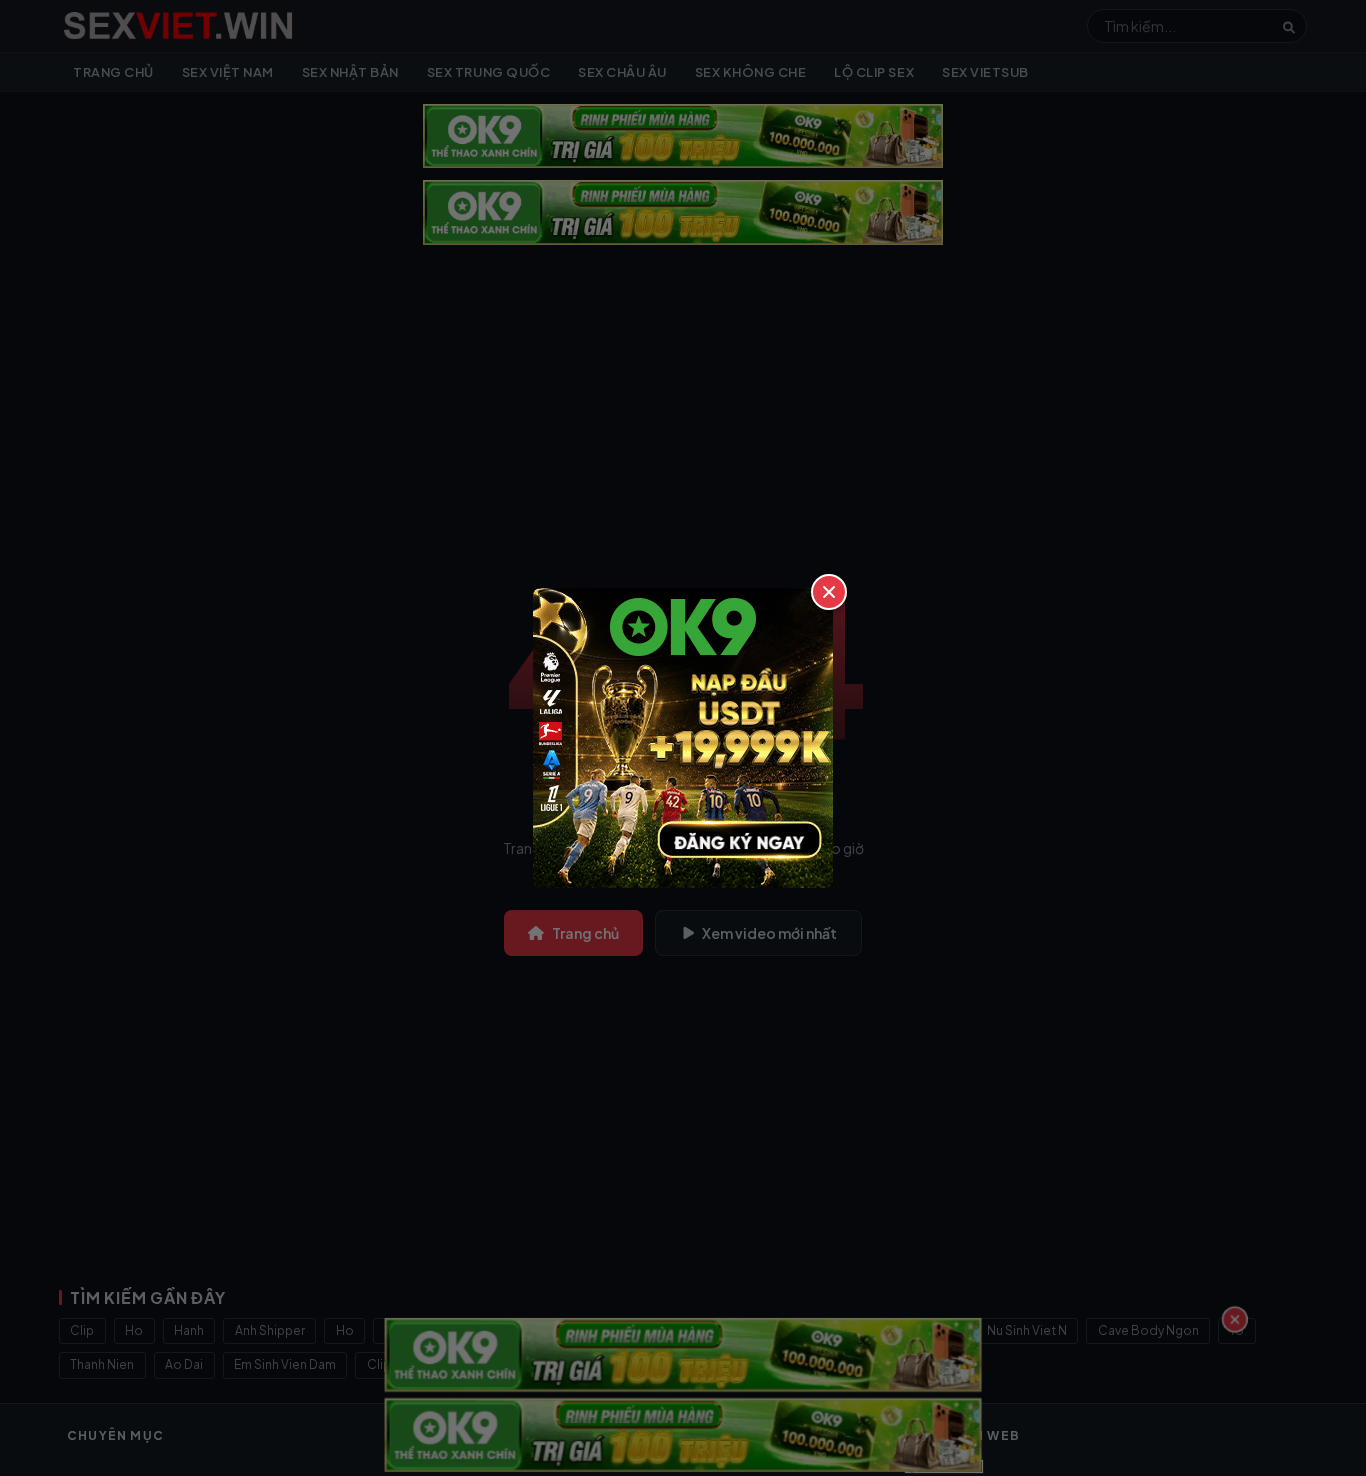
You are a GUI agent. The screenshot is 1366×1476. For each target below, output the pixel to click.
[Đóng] (829, 592)
